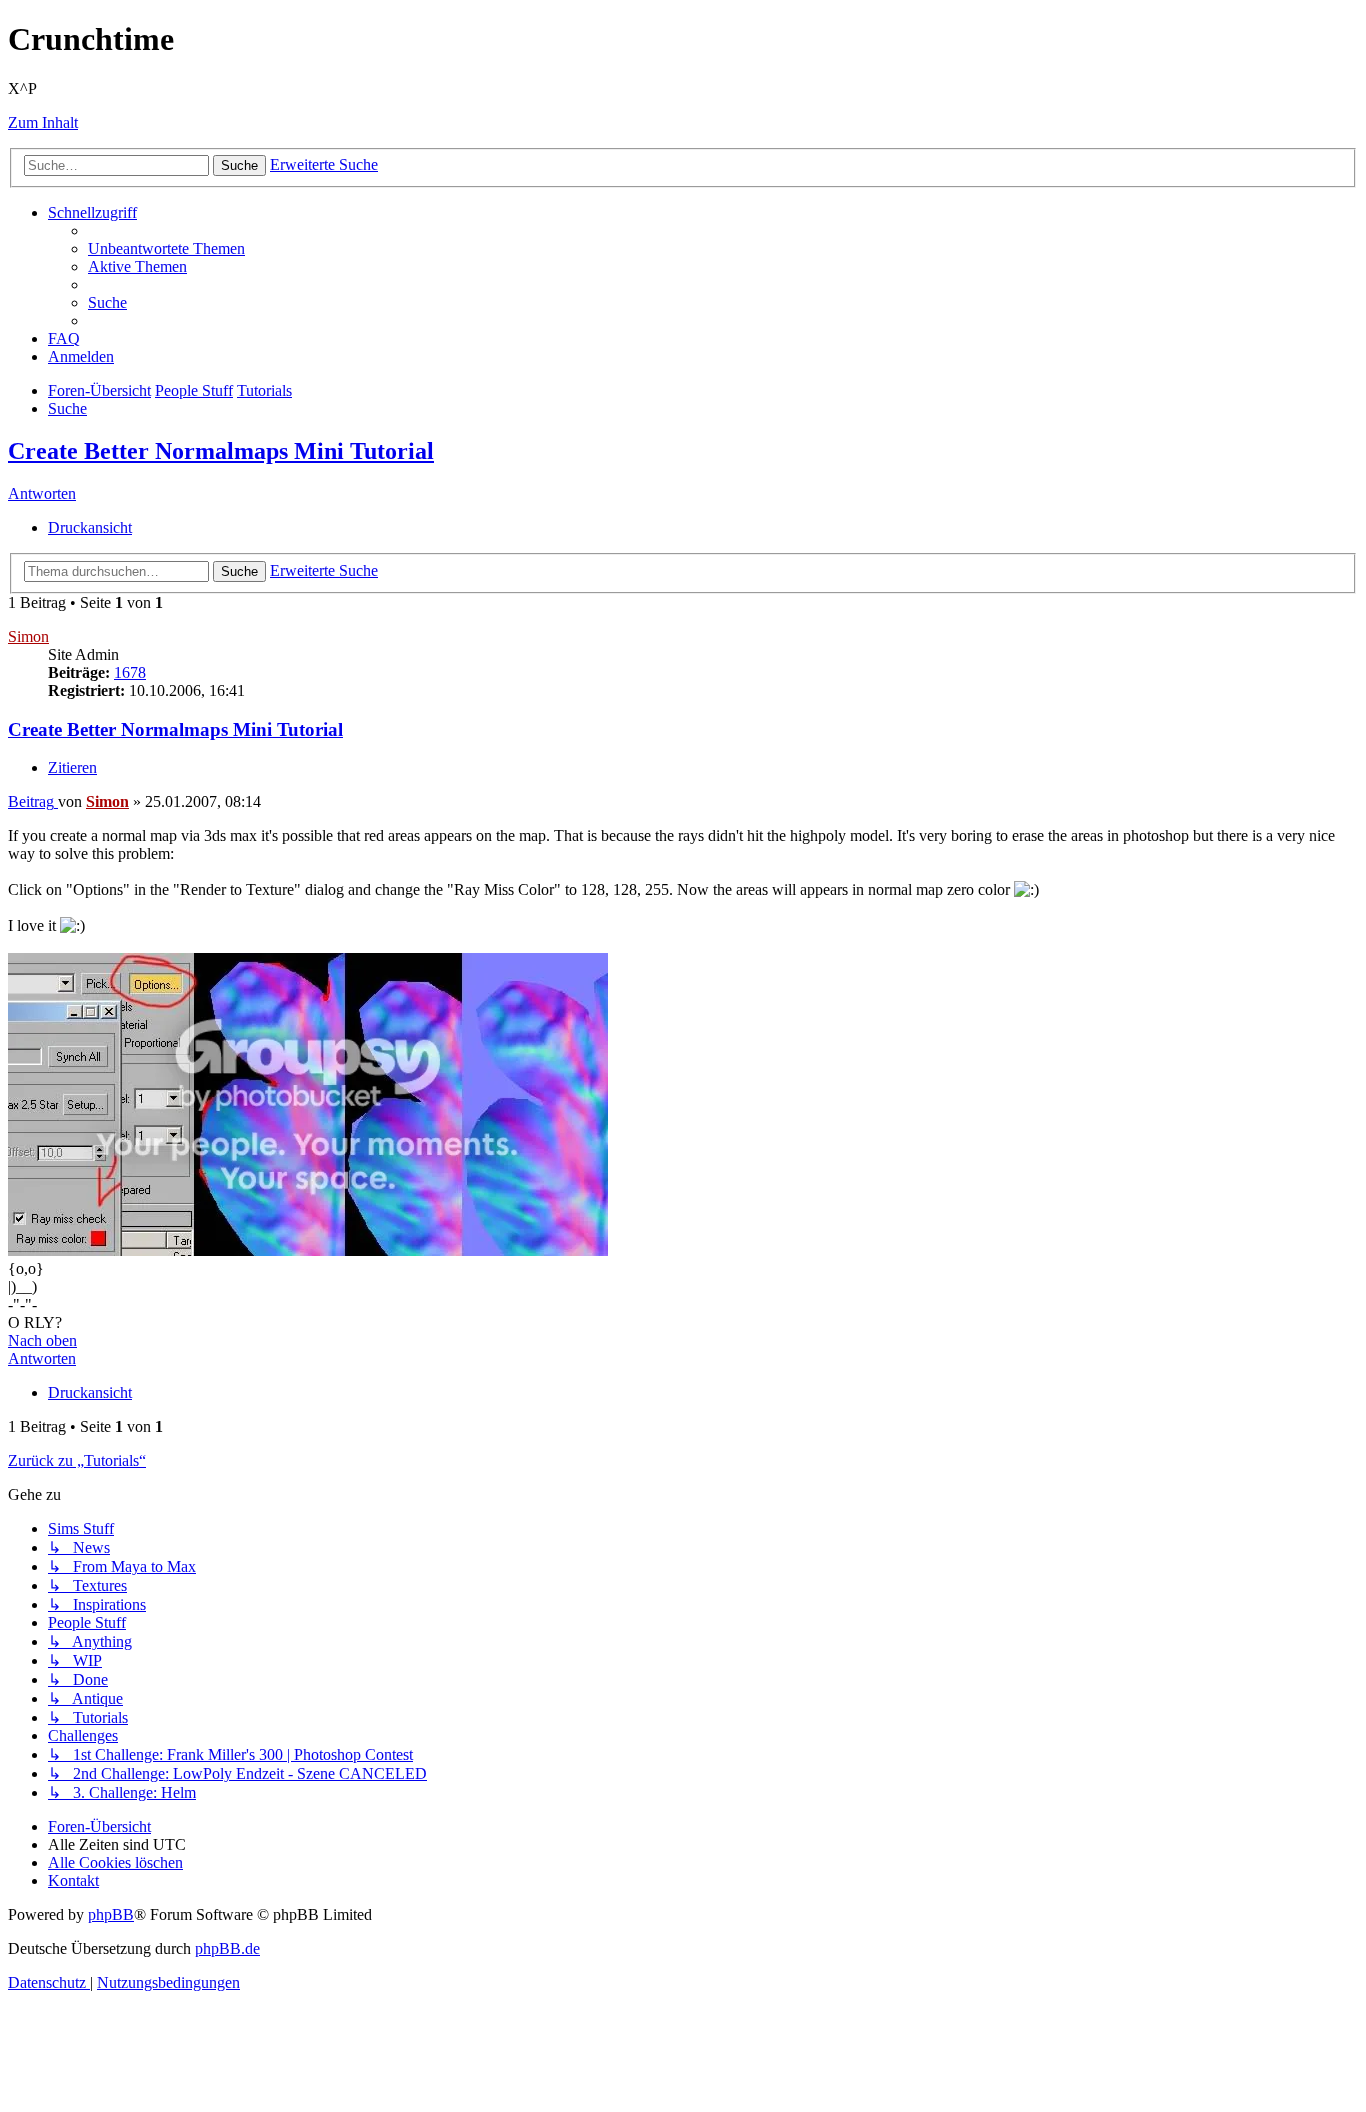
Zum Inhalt (43, 122)
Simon (28, 636)
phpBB (111, 1914)
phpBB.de (227, 1948)
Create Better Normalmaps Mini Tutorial (221, 451)
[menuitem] (166, 248)
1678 (130, 672)
